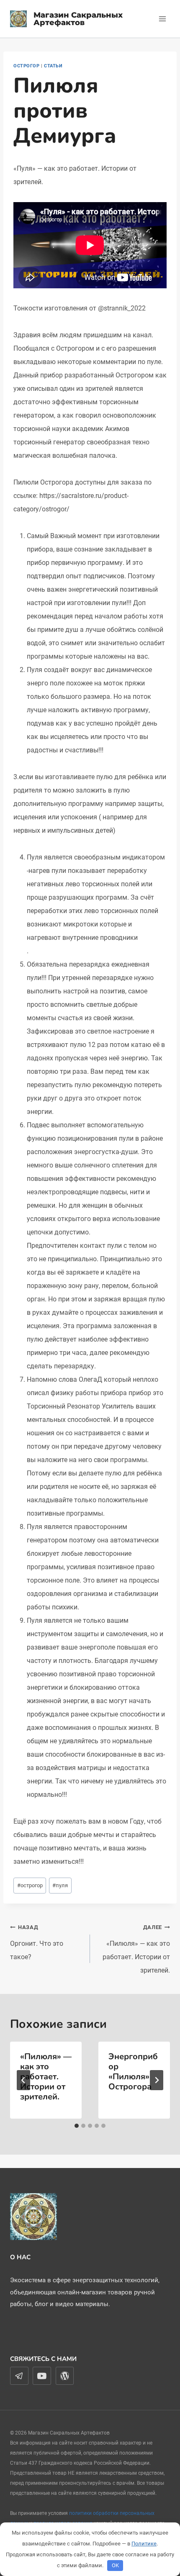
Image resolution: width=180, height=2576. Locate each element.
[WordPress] (65, 2376)
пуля (60, 1885)
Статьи (53, 66)
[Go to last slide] (23, 2080)
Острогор (26, 66)
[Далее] (157, 2080)
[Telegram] (19, 2376)
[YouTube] (42, 2376)
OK (115, 2565)
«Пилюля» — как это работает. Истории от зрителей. (136, 1949)
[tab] (77, 2126)
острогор (30, 1885)
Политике (144, 2544)
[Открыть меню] (162, 19)
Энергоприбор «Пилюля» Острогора (133, 2072)
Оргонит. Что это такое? (37, 1942)
